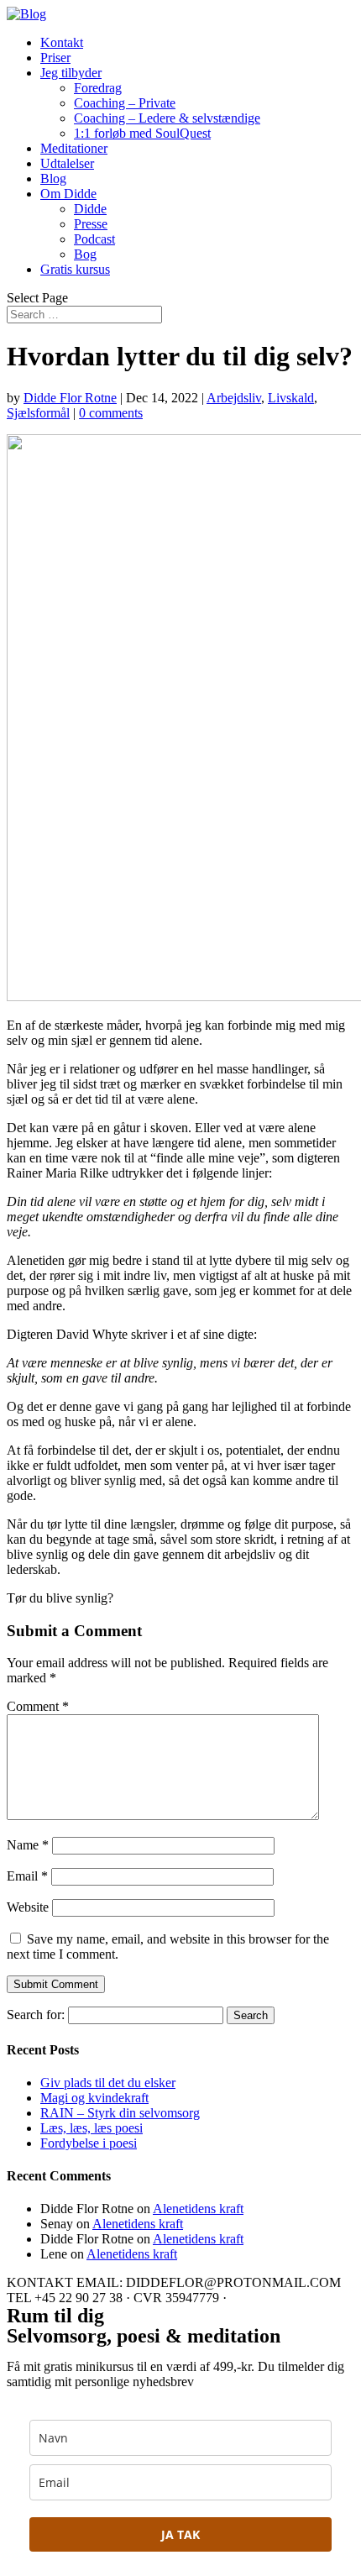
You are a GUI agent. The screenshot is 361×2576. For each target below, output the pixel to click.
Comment (38, 1706)
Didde (90, 209)
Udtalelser (67, 163)
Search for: (36, 2015)
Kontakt (62, 42)
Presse (91, 224)
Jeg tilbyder (71, 73)
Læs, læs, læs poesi (92, 2128)
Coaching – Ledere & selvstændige (167, 118)
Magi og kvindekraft (94, 2098)
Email (27, 1876)
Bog (85, 254)
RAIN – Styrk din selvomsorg (120, 2113)
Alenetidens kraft (198, 2209)
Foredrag (98, 88)
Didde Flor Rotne (70, 398)
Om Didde (68, 194)
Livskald (291, 398)
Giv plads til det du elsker (108, 2083)
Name (28, 1845)
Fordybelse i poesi (89, 2143)
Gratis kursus (75, 269)
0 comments (111, 413)
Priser (55, 58)
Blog (53, 178)
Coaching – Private (125, 103)
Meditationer (74, 148)
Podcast (94, 239)
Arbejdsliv (234, 398)
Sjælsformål (38, 413)
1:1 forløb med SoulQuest (142, 133)
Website (28, 1907)
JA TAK (180, 2534)
